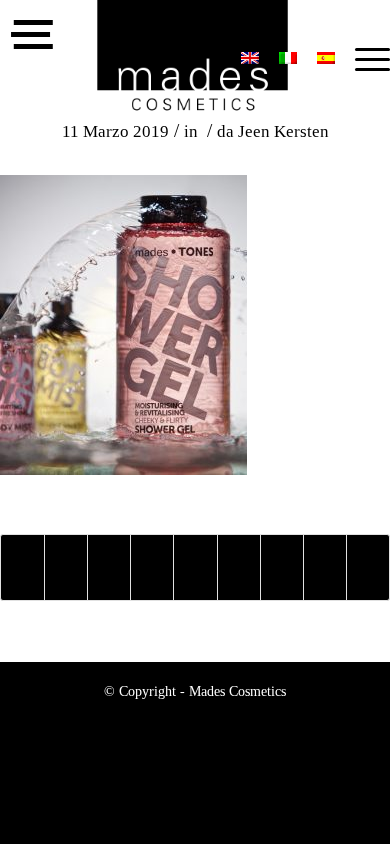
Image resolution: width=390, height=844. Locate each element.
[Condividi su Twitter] (66, 567)
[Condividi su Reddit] (325, 567)
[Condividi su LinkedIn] (195, 567)
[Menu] (362, 60)
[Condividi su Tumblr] (239, 567)
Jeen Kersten (283, 131)
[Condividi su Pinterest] (152, 567)
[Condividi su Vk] (282, 567)
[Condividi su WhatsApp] (109, 567)
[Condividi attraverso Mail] (368, 567)
